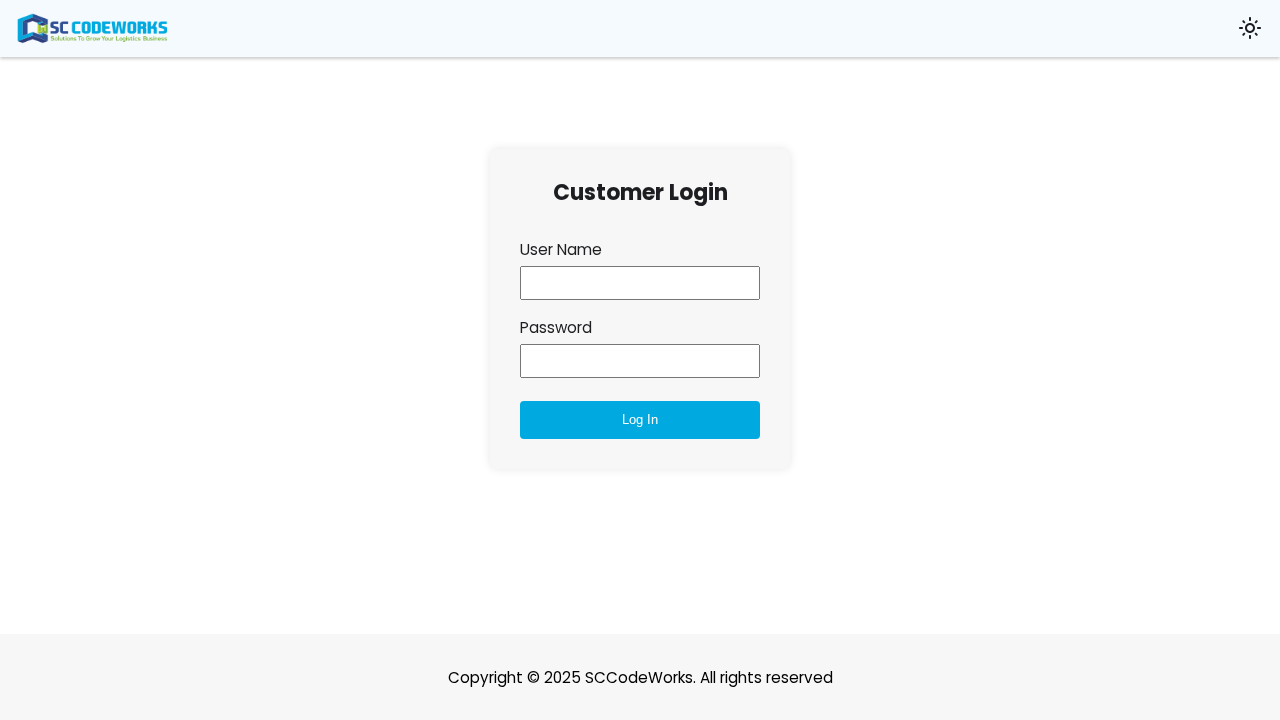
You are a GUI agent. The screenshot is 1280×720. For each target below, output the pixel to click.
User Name (561, 249)
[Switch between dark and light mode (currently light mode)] (1249, 28)
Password (556, 327)
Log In (640, 419)
